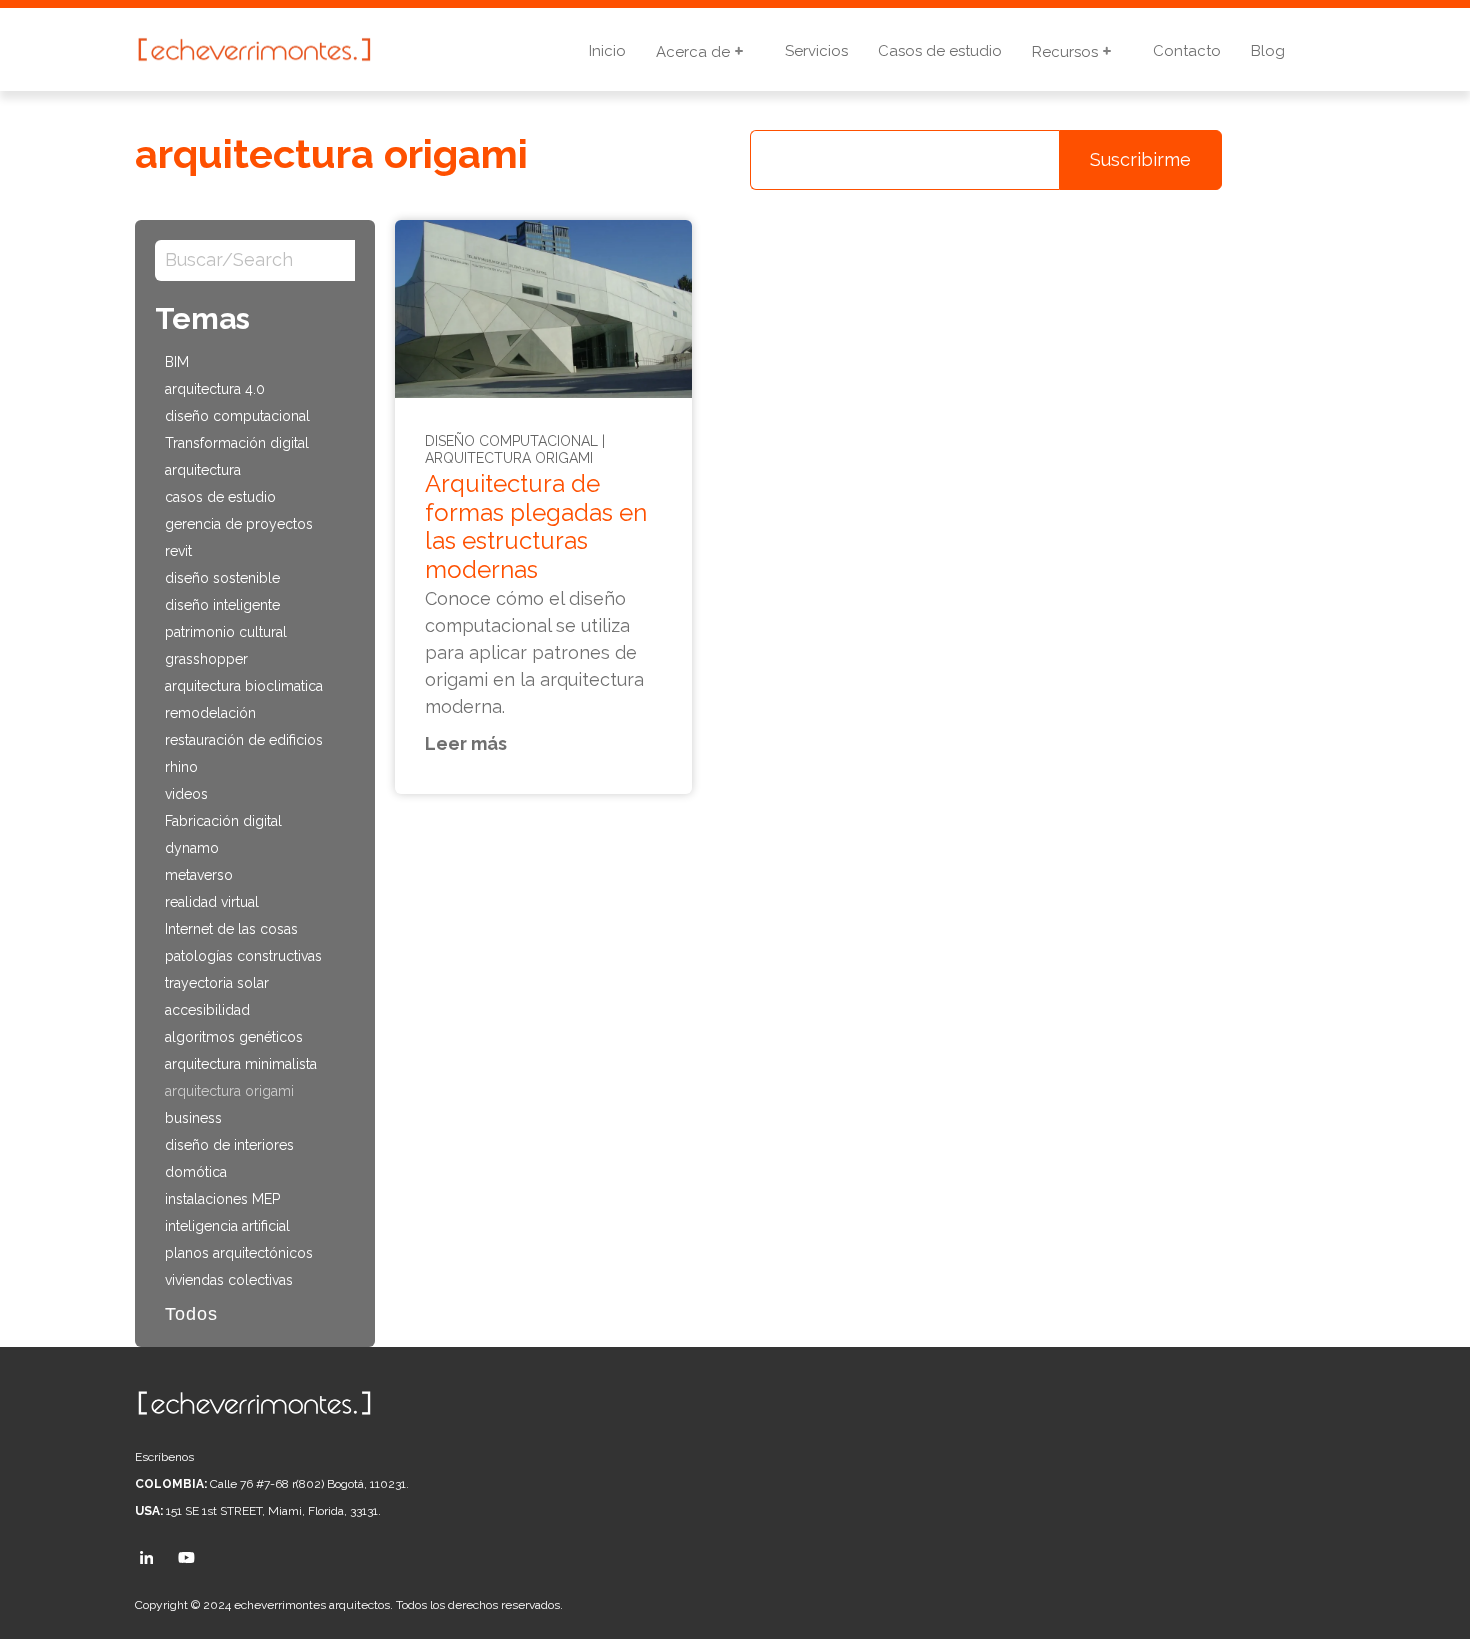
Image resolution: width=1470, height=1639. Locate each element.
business (193, 1118)
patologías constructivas (243, 956)
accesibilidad (207, 1010)
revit (178, 551)
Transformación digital (237, 443)
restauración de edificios (244, 740)
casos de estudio (220, 497)
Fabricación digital (223, 821)
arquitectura (203, 470)
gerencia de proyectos (239, 524)
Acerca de (695, 52)
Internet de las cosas (231, 929)
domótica (196, 1172)
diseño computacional (237, 416)
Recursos (1067, 52)
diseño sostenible (222, 578)
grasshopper (206, 659)
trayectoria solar (217, 983)
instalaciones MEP (222, 1199)
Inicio (607, 51)
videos (186, 794)
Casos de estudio (940, 51)
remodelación (210, 713)
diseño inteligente (222, 605)
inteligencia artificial (227, 1226)
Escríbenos (164, 1457)
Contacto (1187, 51)
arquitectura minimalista (241, 1064)
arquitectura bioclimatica (244, 686)
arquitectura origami (229, 1091)
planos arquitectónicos (239, 1253)
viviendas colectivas (229, 1280)
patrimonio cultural (226, 632)
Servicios (816, 51)
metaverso (199, 875)
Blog (1268, 51)
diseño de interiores (229, 1145)
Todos (191, 1314)
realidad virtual (212, 902)
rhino (181, 767)
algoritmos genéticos (234, 1037)
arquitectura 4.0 (215, 389)
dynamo (192, 848)
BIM (177, 362)
